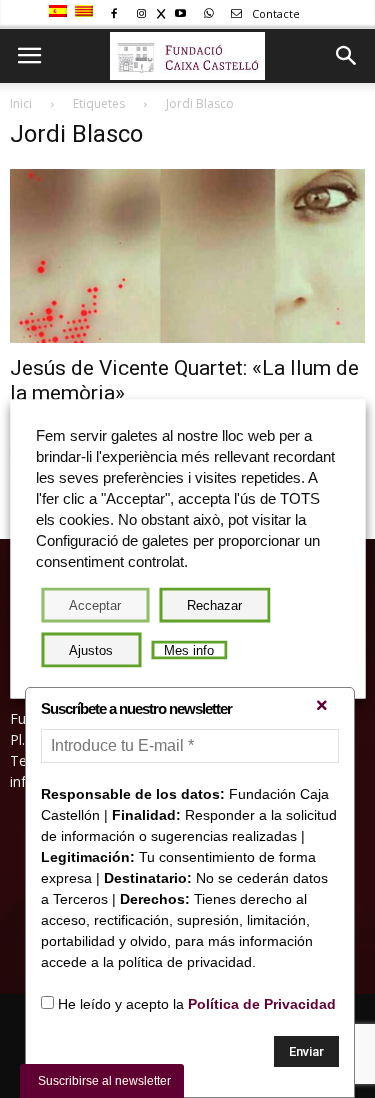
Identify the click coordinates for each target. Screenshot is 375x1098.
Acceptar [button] (95, 605)
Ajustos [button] (91, 650)
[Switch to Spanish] (60, 12)
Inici (21, 103)
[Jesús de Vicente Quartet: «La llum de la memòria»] (187, 256)
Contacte (274, 13)
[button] (347, 56)
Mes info (189, 650)
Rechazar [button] (214, 605)
